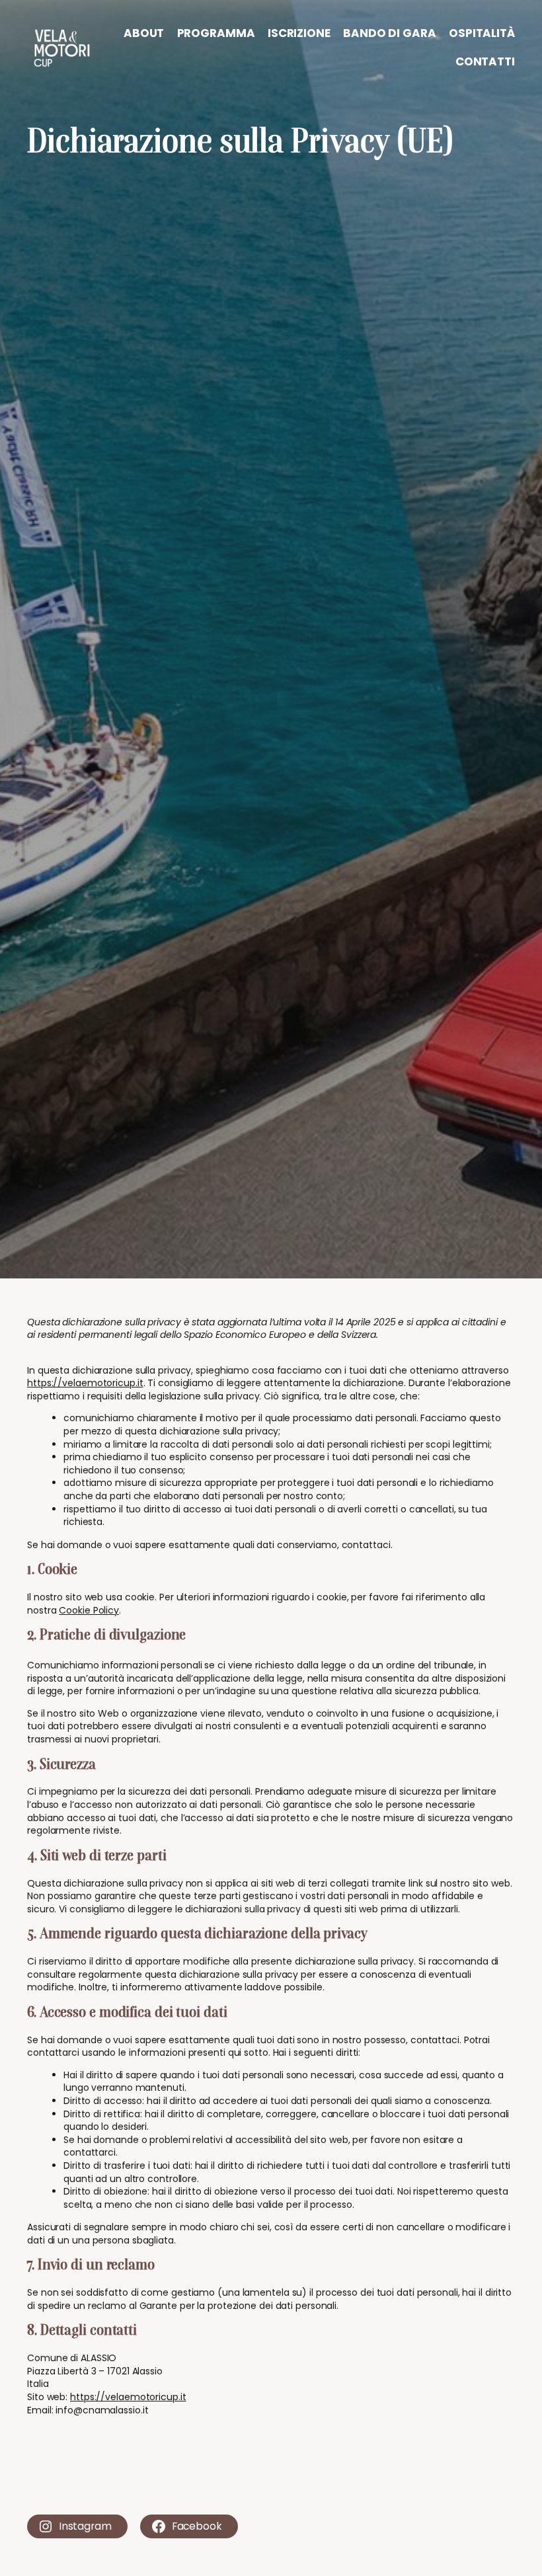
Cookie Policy (89, 1610)
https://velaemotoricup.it (85, 1383)
